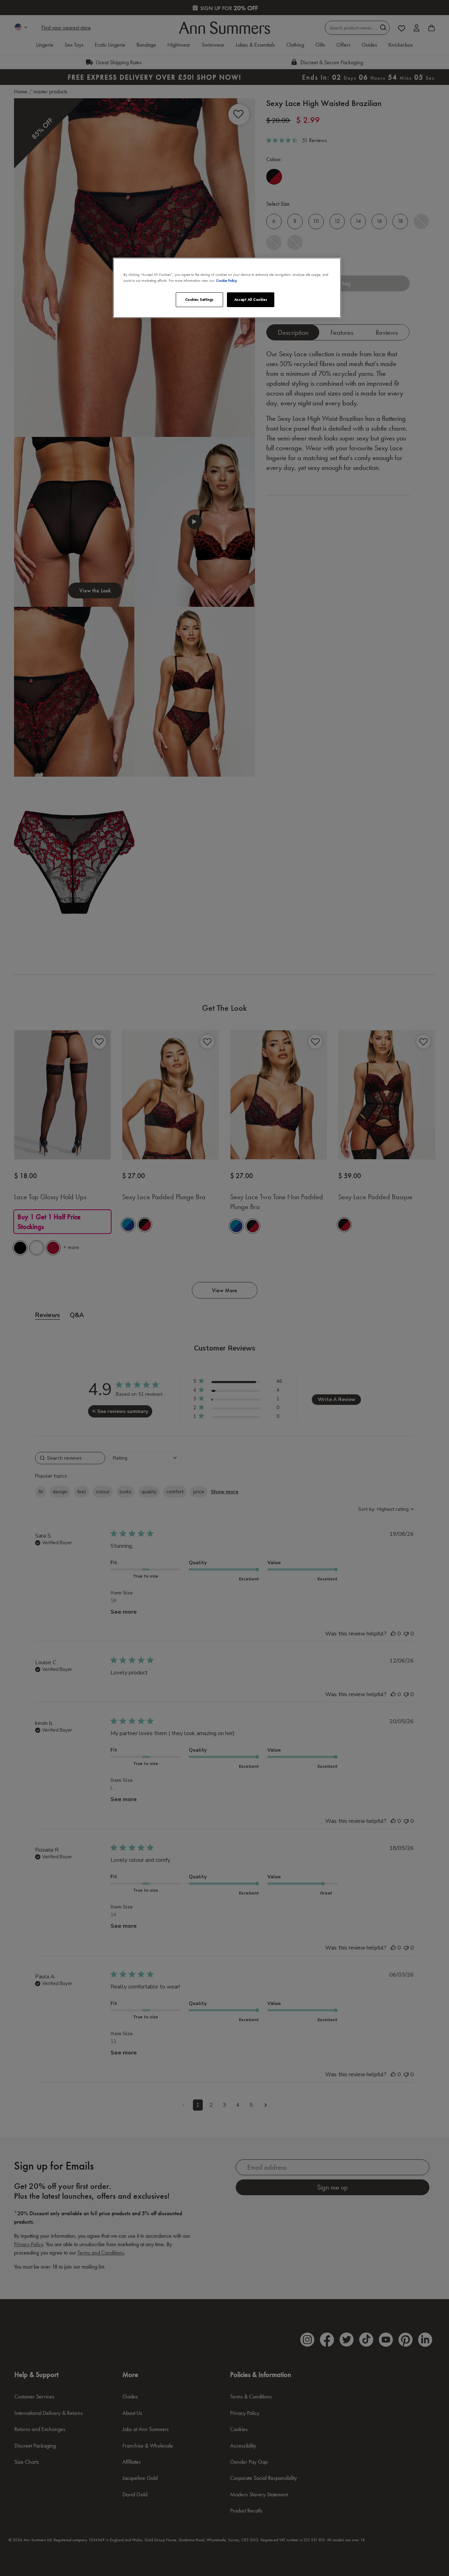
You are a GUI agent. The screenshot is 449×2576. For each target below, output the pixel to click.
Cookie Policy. (227, 280)
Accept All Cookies (251, 299)
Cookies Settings (199, 299)
